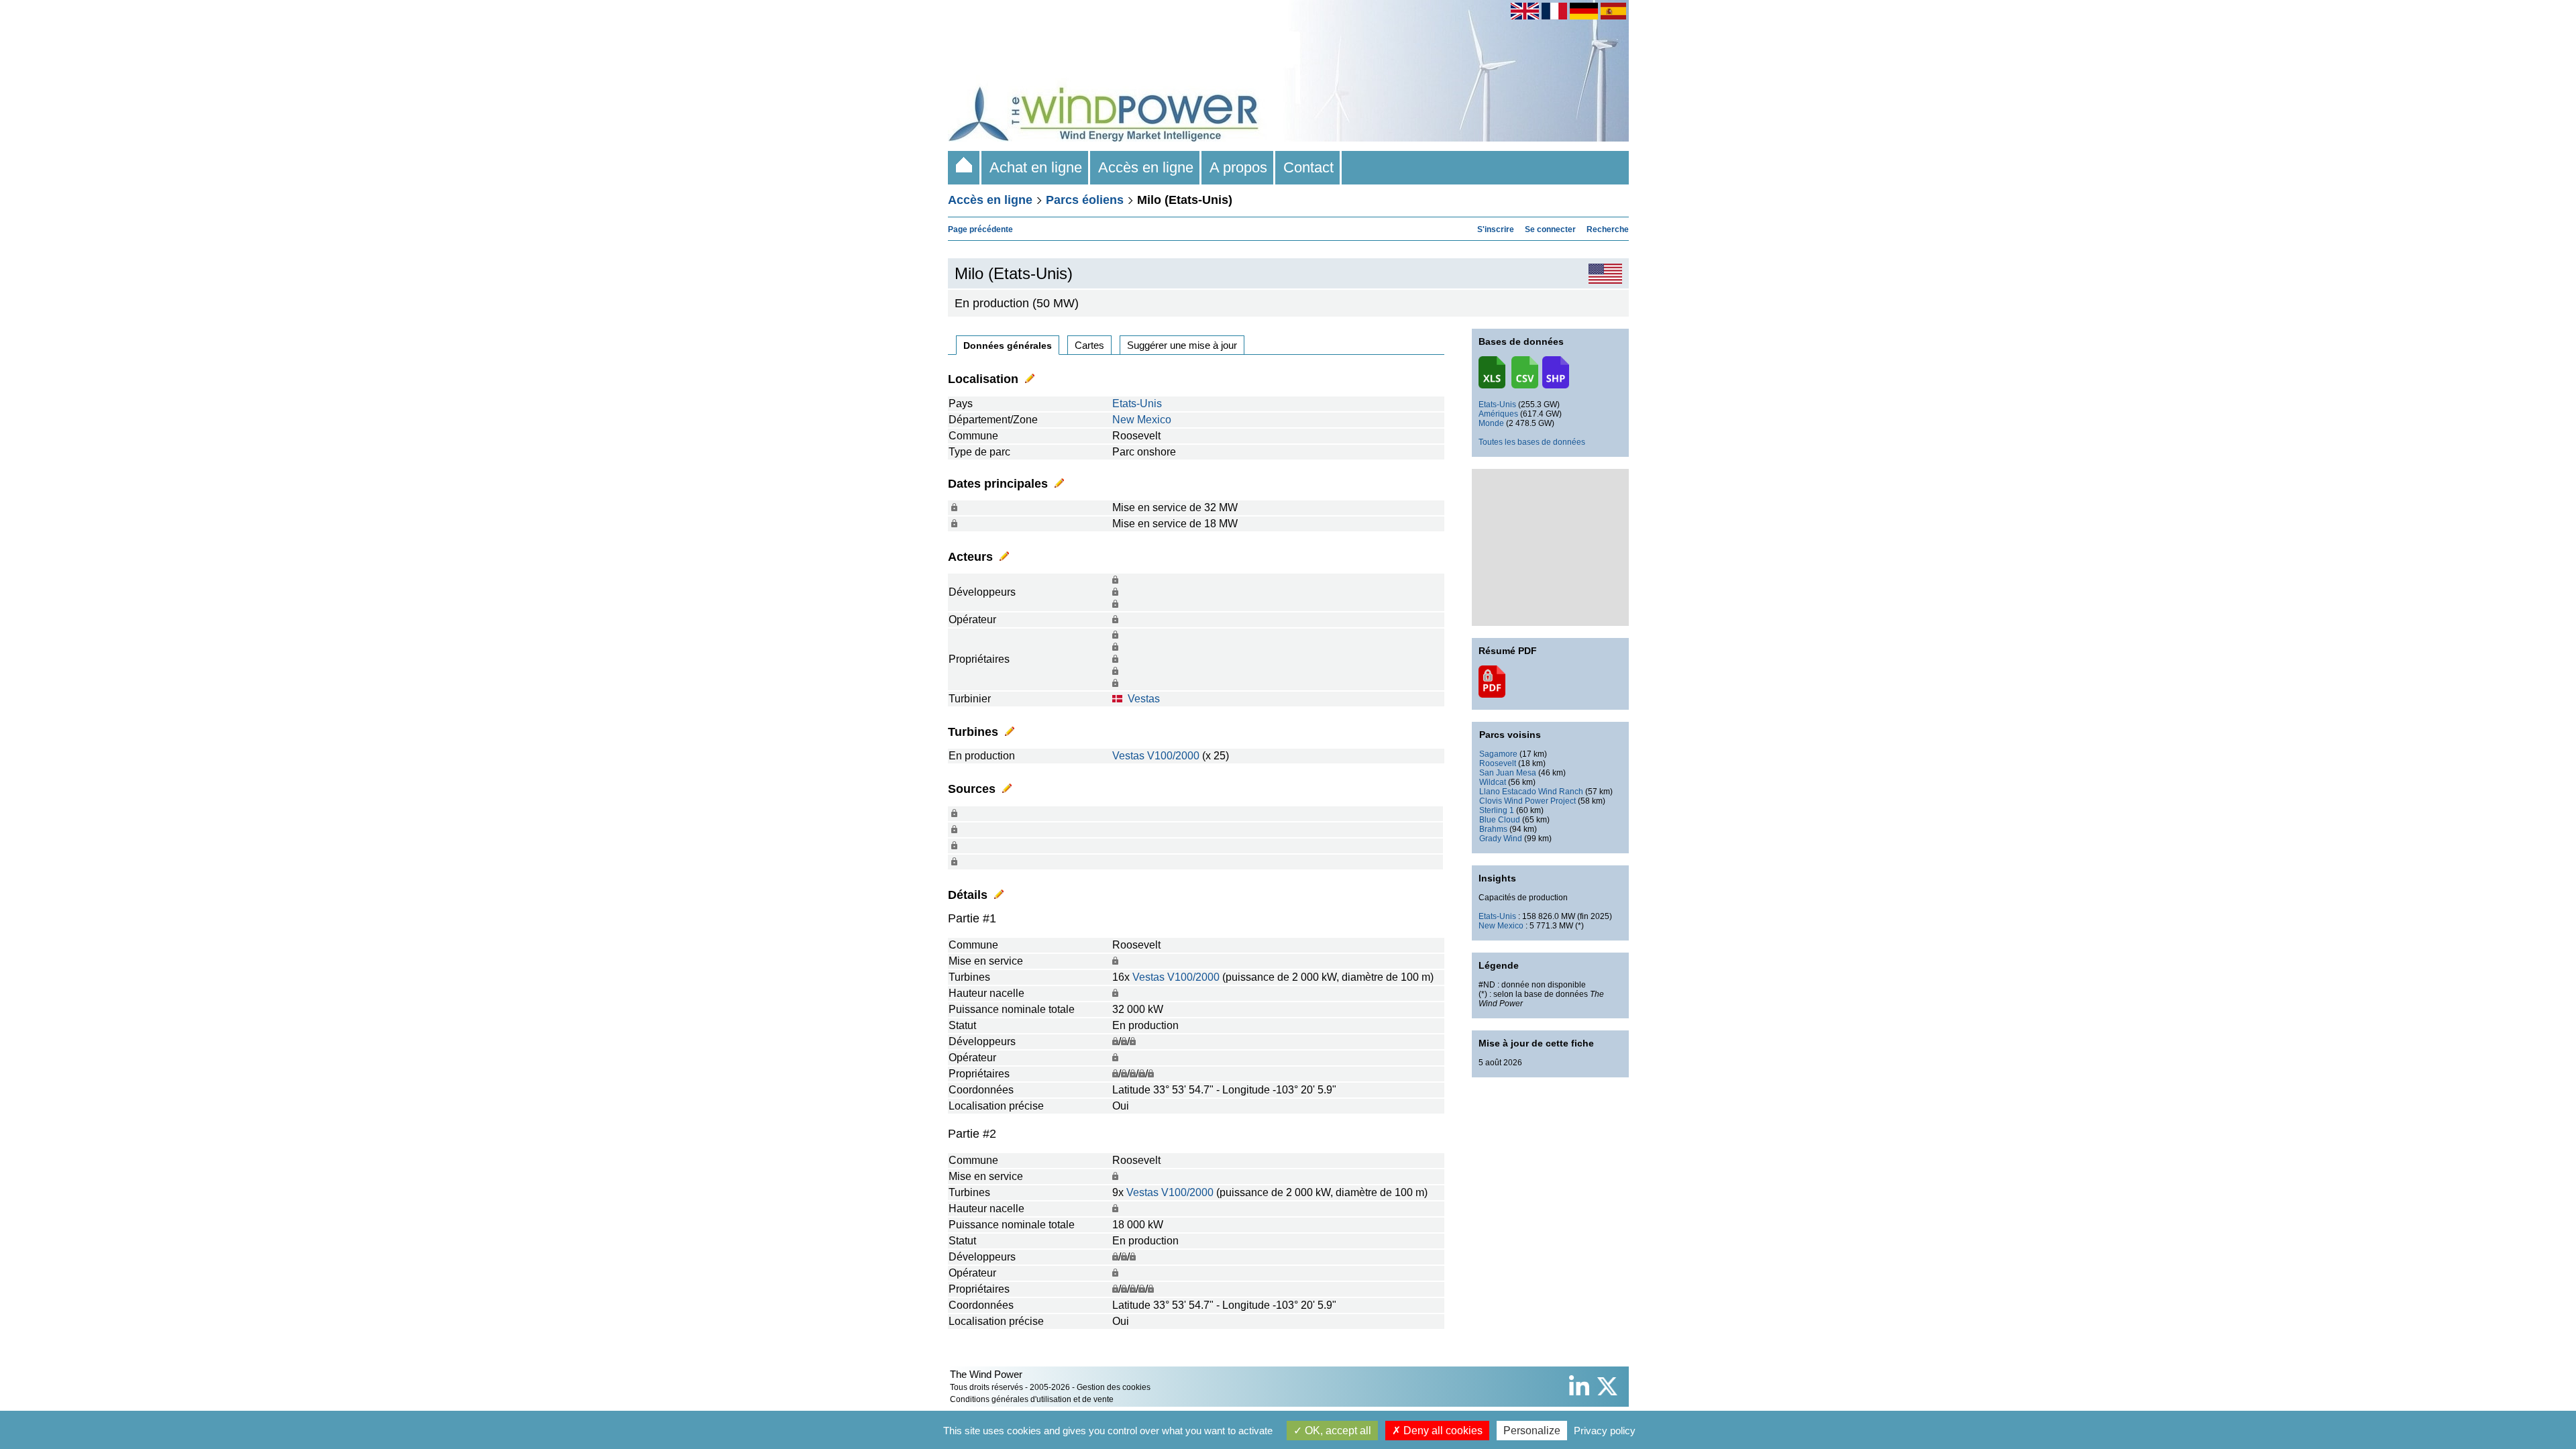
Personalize (1532, 1431)
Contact (1308, 167)
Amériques (1498, 414)
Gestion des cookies (1114, 1387)
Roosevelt (1498, 763)
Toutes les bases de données (1532, 442)
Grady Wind (1501, 839)
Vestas (1144, 699)
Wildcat (1493, 782)
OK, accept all (1337, 1431)
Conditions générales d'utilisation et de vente (1032, 1399)
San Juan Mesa (1508, 773)
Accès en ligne (1146, 167)
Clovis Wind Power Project (1527, 801)
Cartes (1089, 345)
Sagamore (1498, 754)
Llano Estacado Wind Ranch (1531, 792)
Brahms (1493, 829)
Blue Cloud (1500, 820)
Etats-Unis (1137, 404)
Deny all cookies (1442, 1431)
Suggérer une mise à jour (1182, 345)
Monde (1491, 423)
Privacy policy (1605, 1431)
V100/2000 (1173, 756)
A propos (1238, 167)
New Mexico (1142, 420)
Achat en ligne (1036, 167)
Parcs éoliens (1085, 200)
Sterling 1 (1497, 810)
